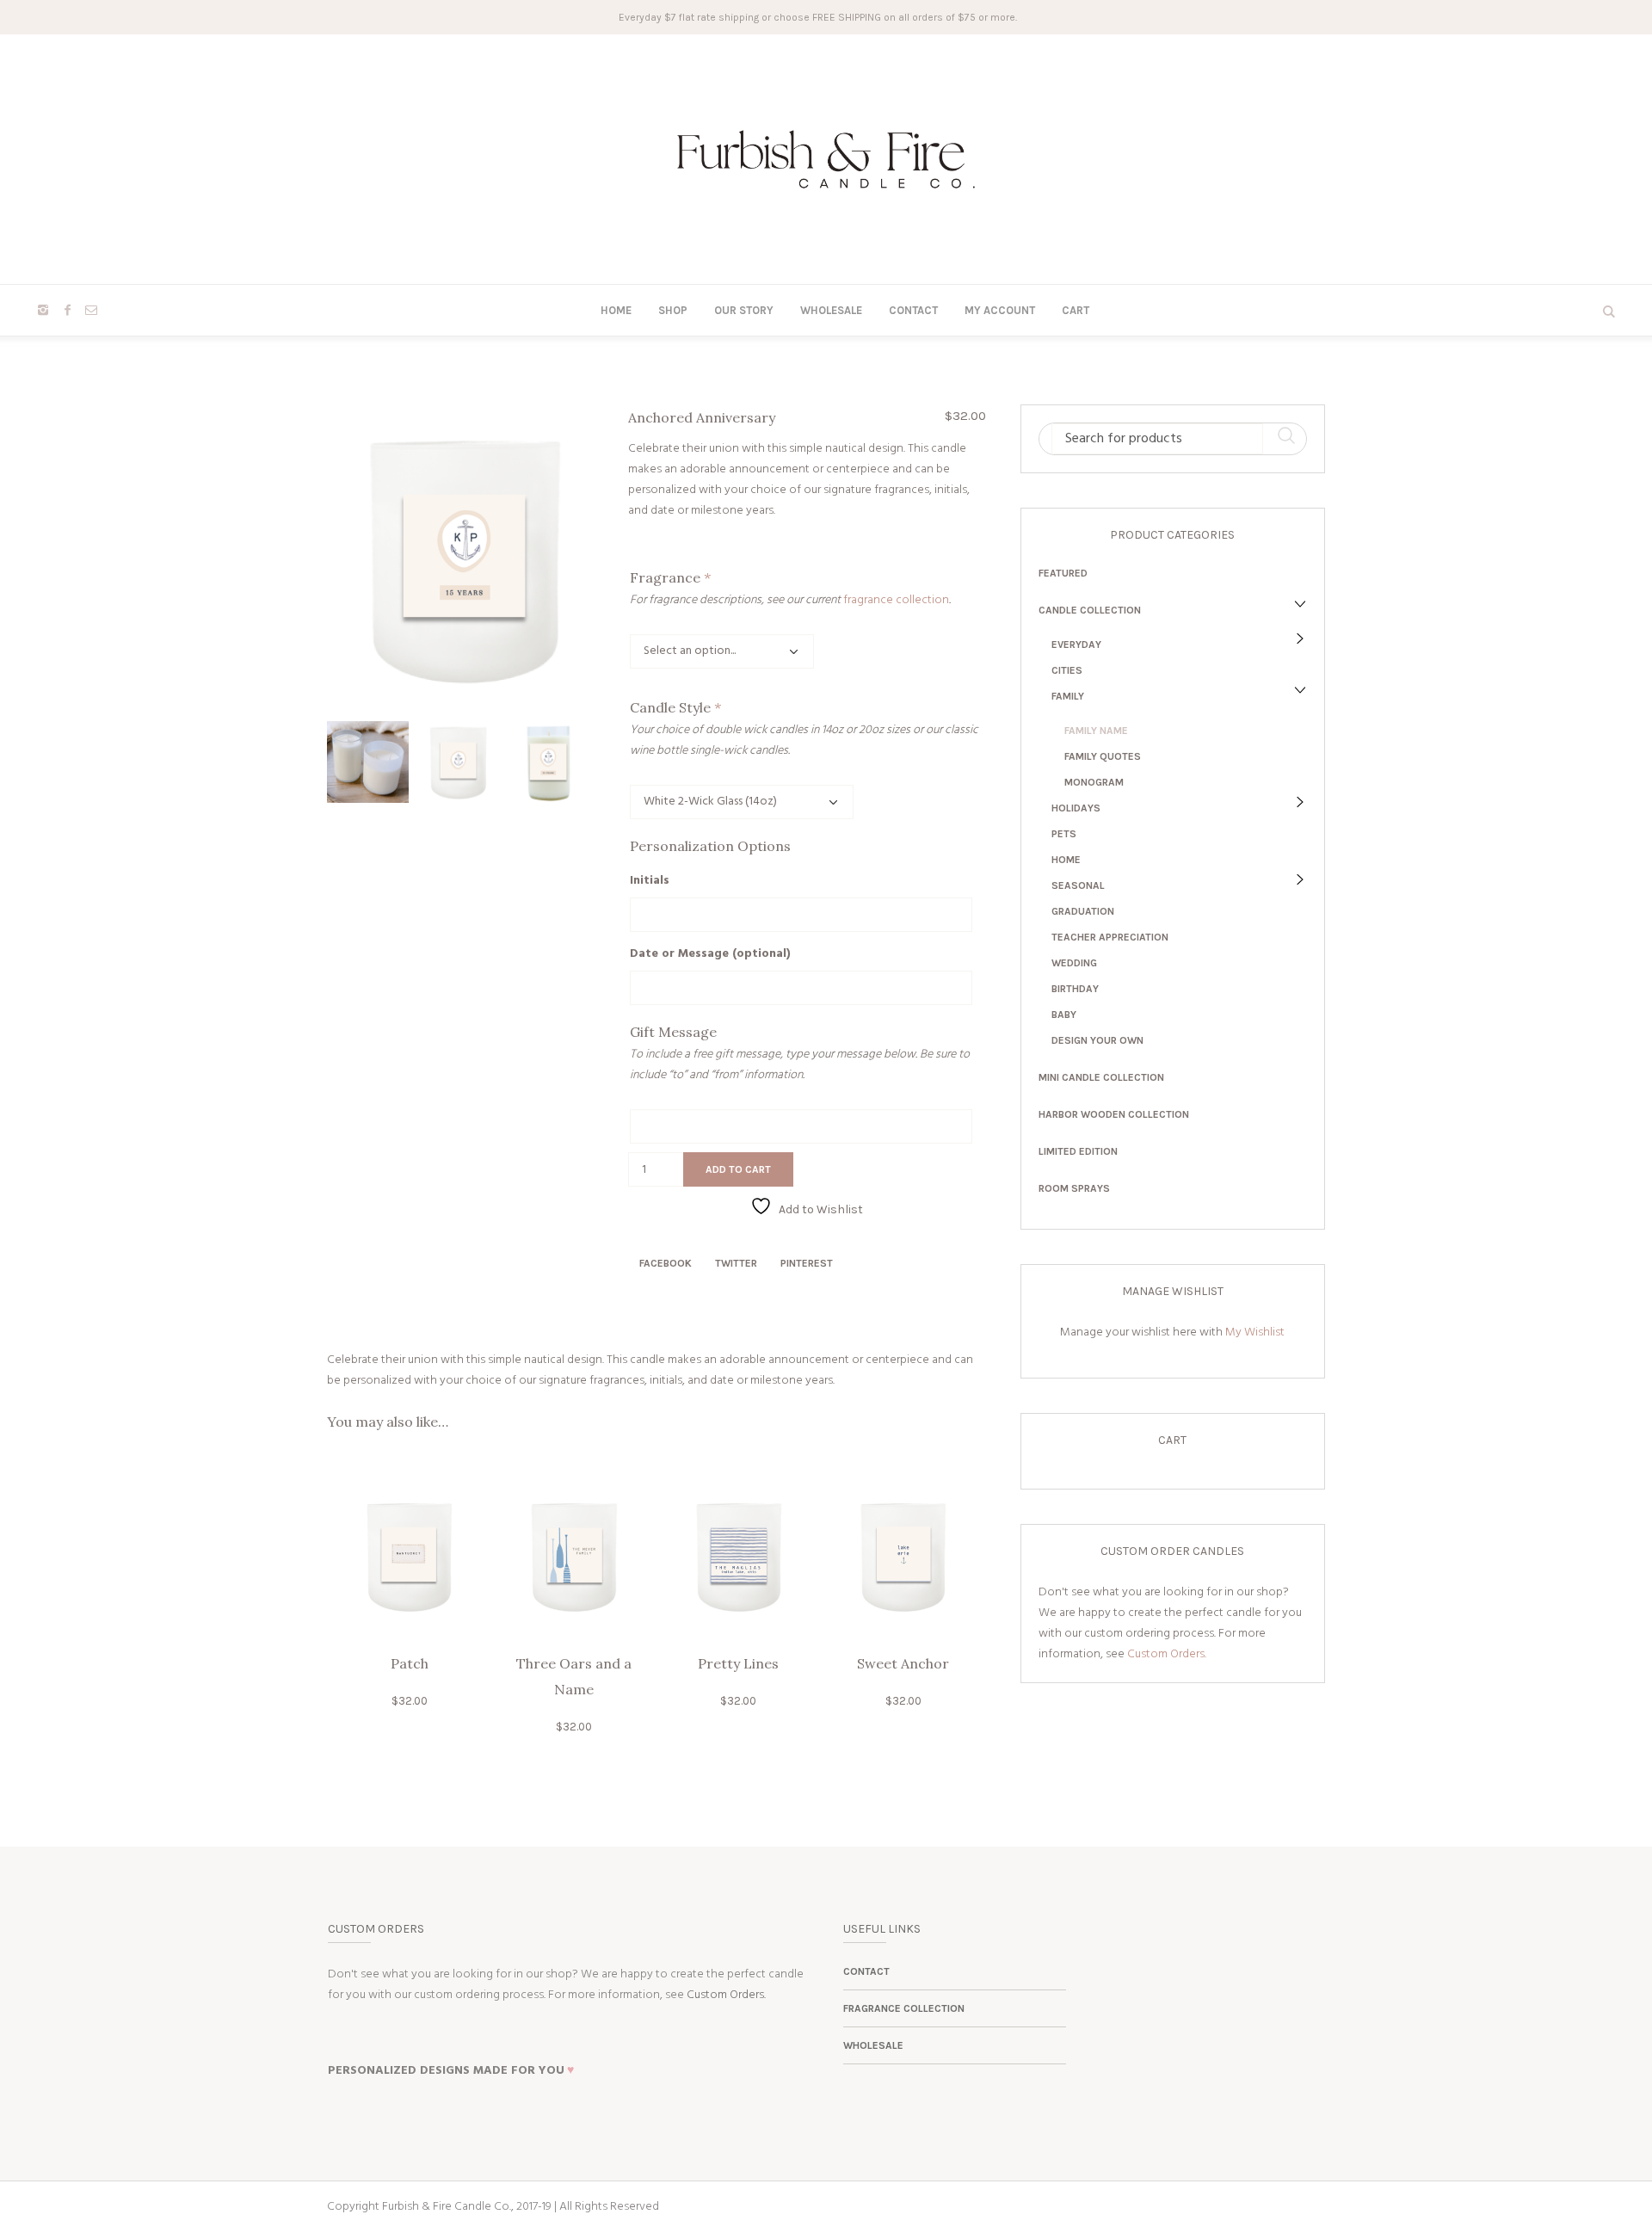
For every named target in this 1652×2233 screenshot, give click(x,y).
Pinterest (807, 1263)
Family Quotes (1103, 756)
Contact (866, 1971)
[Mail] (91, 310)
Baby (1064, 1015)
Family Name (1096, 731)
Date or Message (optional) (710, 954)
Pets (1064, 834)
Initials (650, 881)
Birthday (1075, 989)
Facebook (666, 1263)
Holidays (1076, 808)
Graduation (1083, 911)
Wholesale (873, 2045)
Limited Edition (1078, 1151)
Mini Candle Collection (1101, 1077)
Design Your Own (1097, 1040)
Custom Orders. (1167, 1654)
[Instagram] (43, 310)
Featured (1063, 573)
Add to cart (738, 1169)
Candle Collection (1090, 610)
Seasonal (1078, 885)
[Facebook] (67, 310)
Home (1066, 860)
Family (1068, 696)
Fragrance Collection (904, 2008)
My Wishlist (1255, 1332)
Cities (1067, 670)
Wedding (1074, 963)
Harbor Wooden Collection (1114, 1114)
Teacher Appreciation (1110, 937)
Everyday (1076, 645)
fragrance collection (896, 600)
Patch (410, 1663)
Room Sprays (1074, 1188)
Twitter (736, 1263)
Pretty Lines (738, 1663)
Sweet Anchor (903, 1663)
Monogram (1094, 782)
